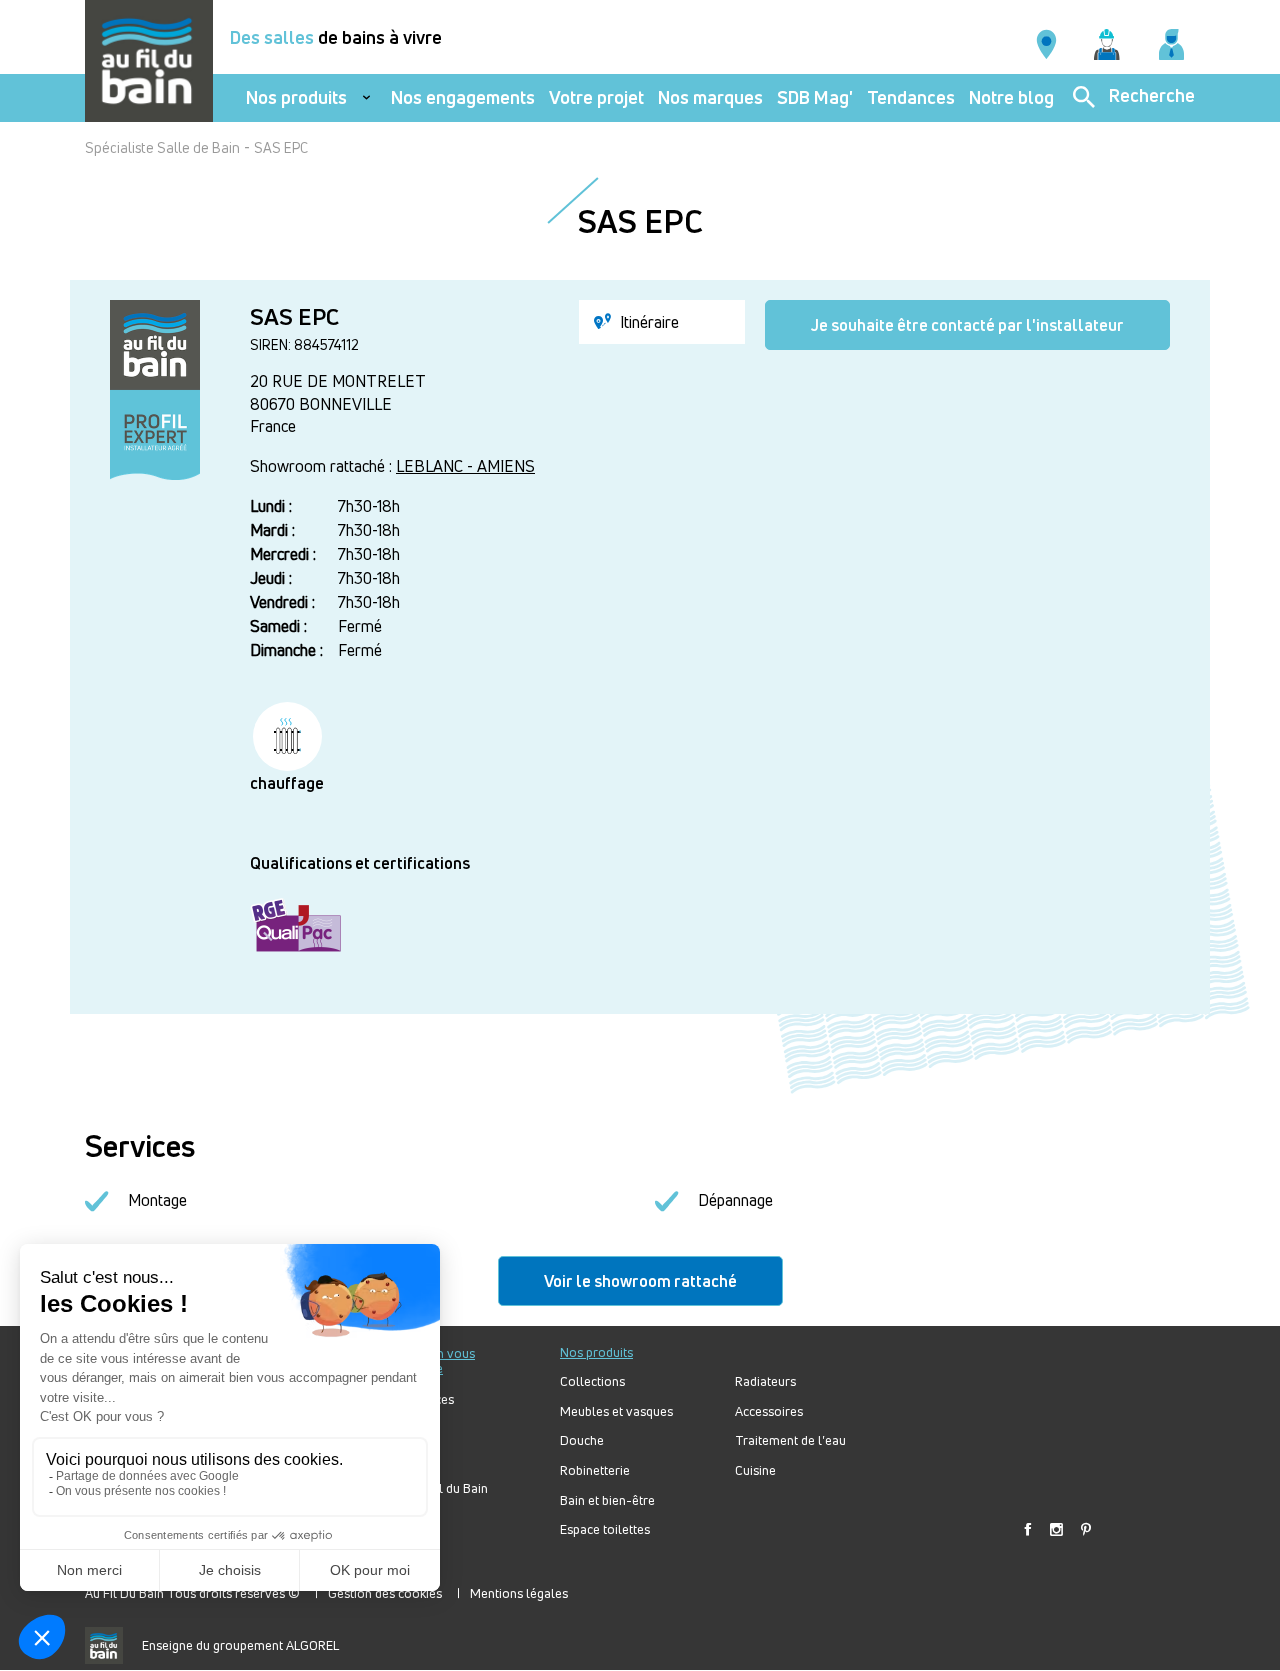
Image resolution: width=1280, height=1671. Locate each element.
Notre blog (1011, 97)
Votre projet (596, 97)
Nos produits (296, 97)
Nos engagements (463, 97)
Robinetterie (595, 1470)
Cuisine (755, 1470)
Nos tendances (412, 1399)
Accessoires (769, 1411)
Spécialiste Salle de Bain (162, 147)
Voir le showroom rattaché (640, 1281)
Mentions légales (519, 1593)
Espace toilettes (605, 1529)
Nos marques (710, 97)
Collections (592, 1381)
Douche (582, 1440)
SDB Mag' (815, 97)
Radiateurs (765, 1381)
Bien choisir (403, 1459)
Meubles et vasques (616, 1411)
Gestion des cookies (385, 1593)
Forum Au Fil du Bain (429, 1488)
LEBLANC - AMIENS (465, 466)
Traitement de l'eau (790, 1440)
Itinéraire (647, 322)
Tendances (911, 97)
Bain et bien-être (607, 1500)
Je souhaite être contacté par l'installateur (967, 325)
